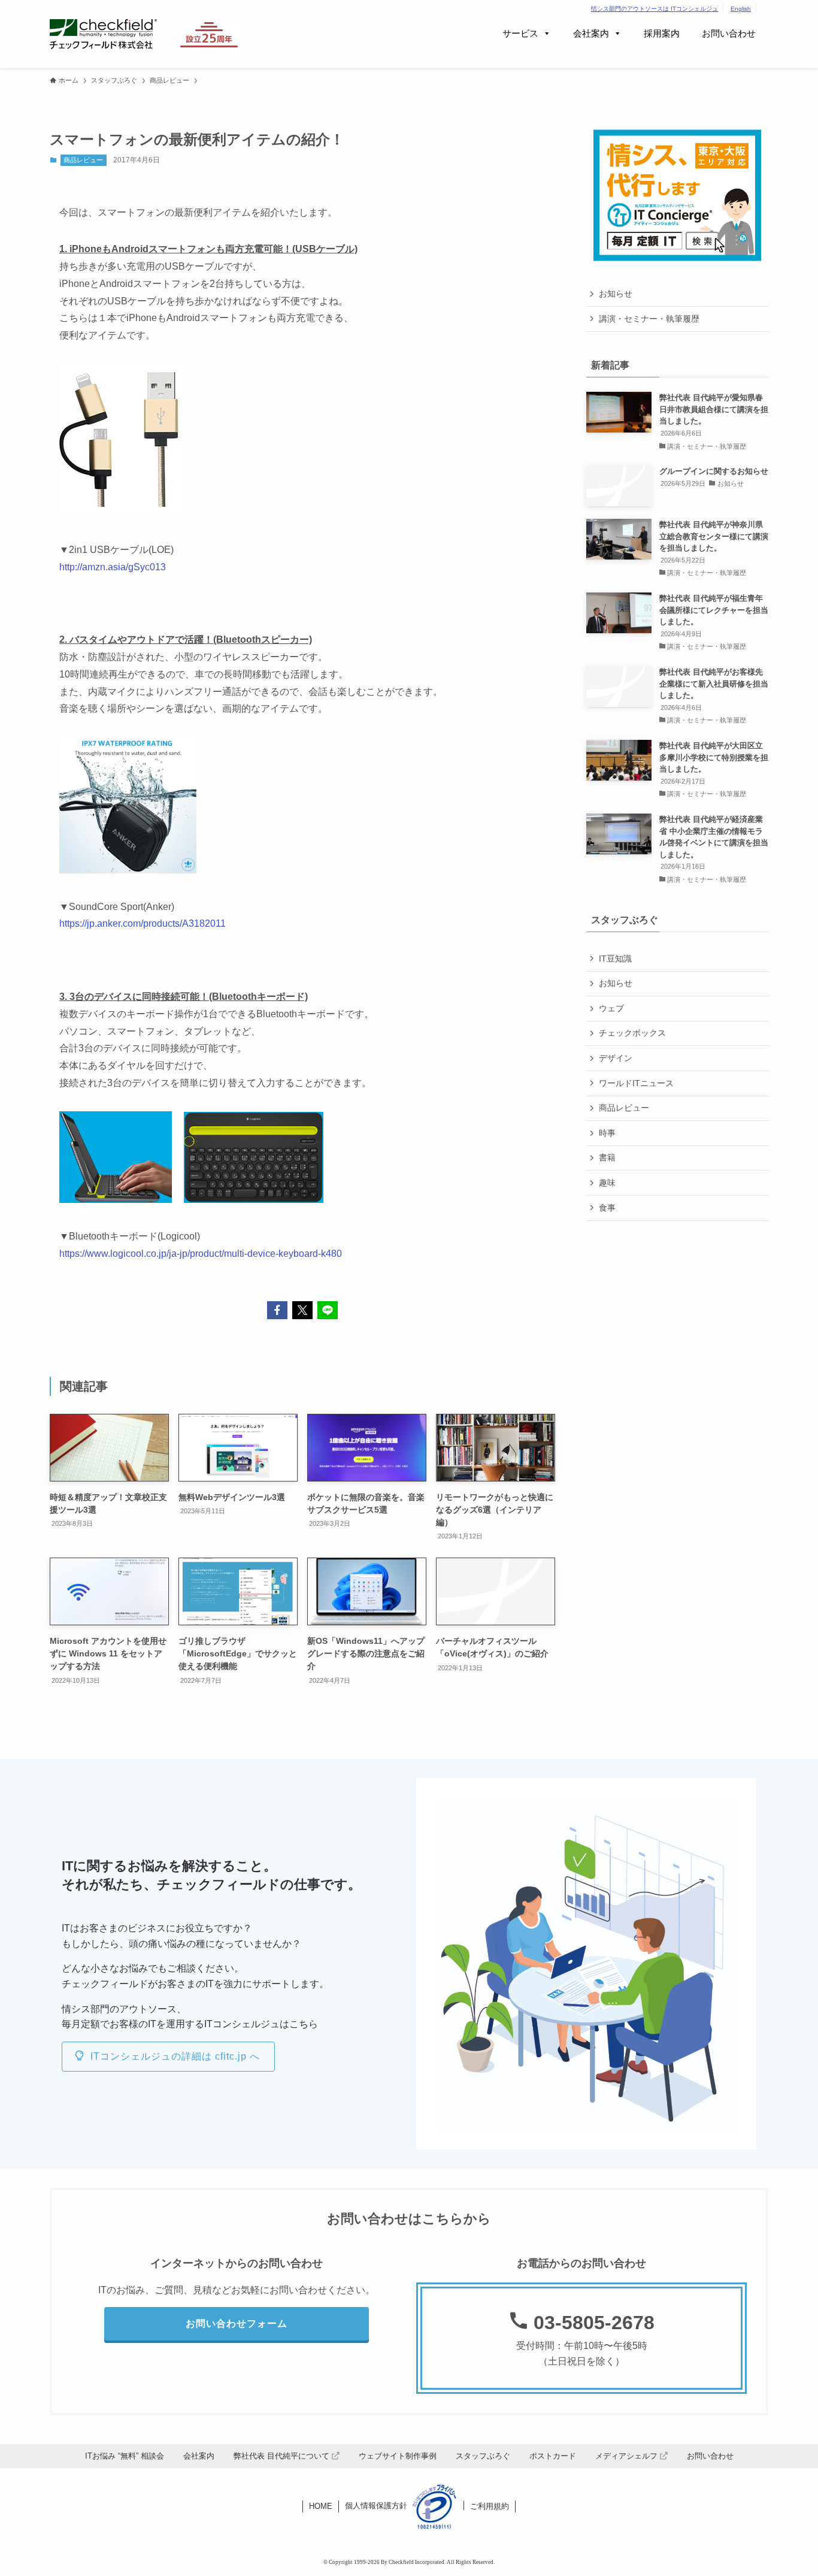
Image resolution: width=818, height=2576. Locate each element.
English (741, 9)
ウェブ (611, 1008)
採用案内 (662, 33)
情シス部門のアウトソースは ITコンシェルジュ (655, 9)
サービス (520, 33)
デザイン (616, 1058)
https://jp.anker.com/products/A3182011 (143, 923)
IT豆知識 (615, 959)
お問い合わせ (729, 33)
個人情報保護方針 (376, 2506)
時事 (607, 1133)
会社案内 (591, 33)
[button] (277, 1310)
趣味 (607, 1183)
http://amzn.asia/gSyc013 (113, 567)
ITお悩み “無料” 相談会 (125, 2456)
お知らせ (616, 294)
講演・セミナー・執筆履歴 (649, 319)
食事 (607, 1208)
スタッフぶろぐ (483, 2456)
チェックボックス (632, 1033)
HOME (321, 2506)
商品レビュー (83, 160)
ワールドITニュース (636, 1083)
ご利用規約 (490, 2506)
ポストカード (553, 2456)
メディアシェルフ (628, 2456)
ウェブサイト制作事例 (398, 2456)
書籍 (607, 1157)
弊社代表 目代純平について (283, 2456)
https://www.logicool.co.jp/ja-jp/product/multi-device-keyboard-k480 (201, 1254)
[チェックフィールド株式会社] (103, 34)
